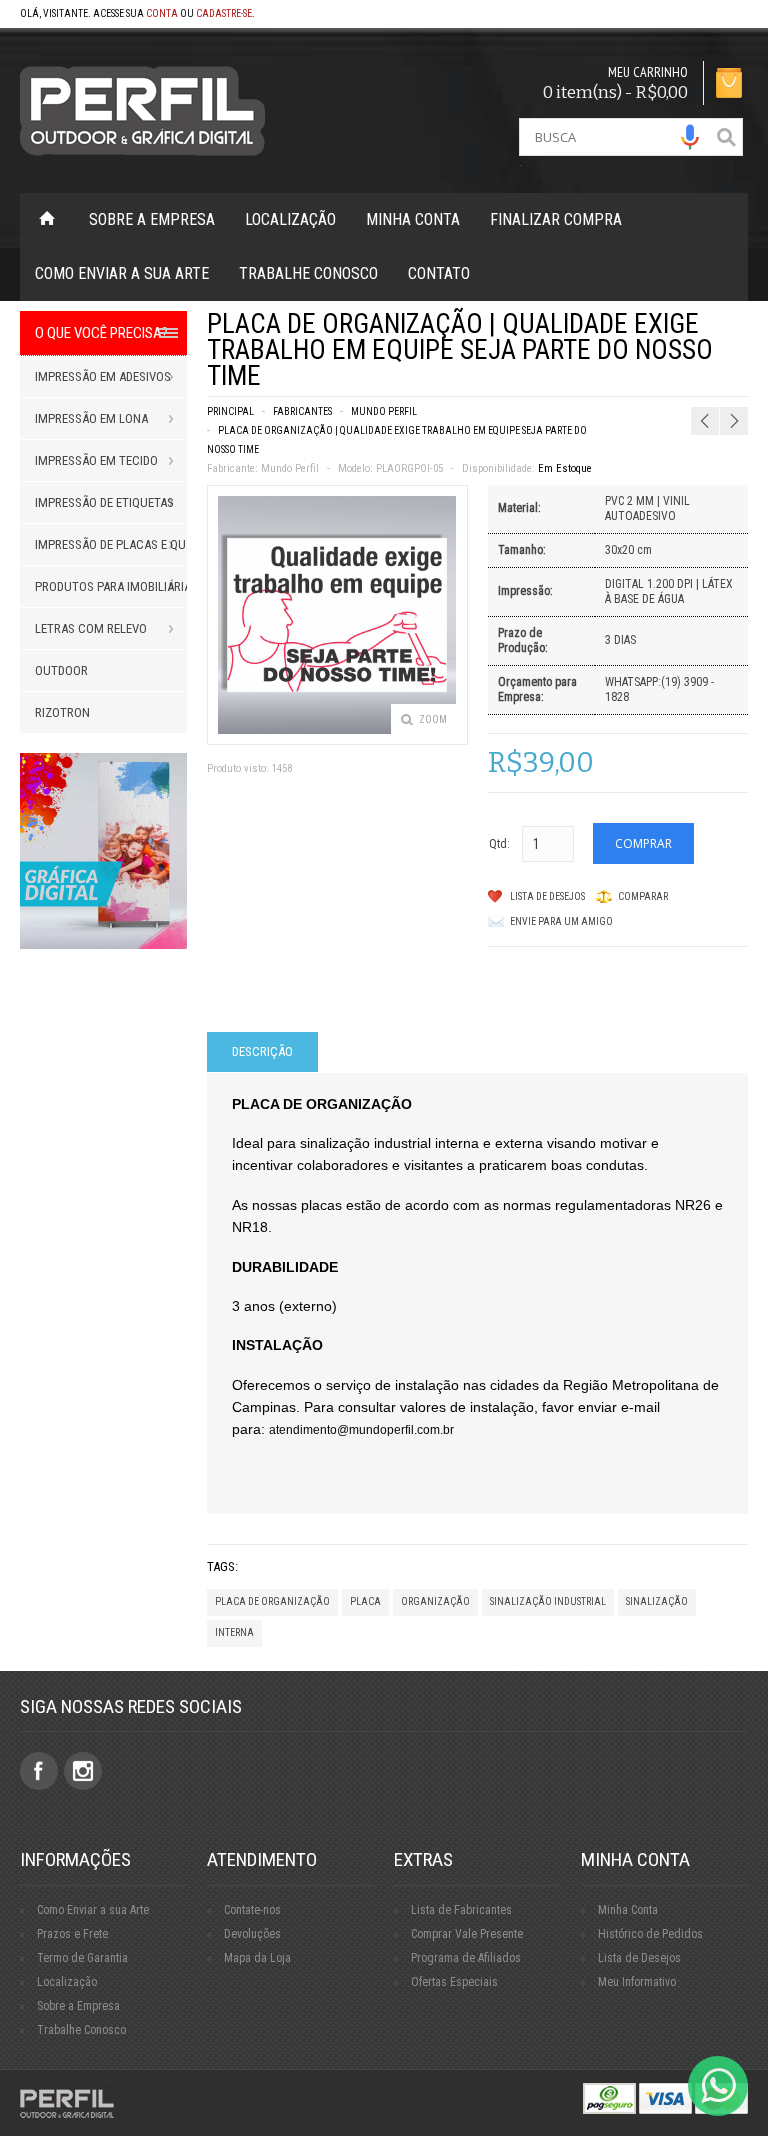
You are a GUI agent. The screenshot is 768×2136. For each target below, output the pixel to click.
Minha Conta (413, 219)
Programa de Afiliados (466, 1958)
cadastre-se (224, 13)
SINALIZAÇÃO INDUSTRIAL (548, 1601)
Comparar (643, 896)
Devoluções (252, 1934)
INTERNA (234, 1632)
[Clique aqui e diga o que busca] (690, 137)
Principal (230, 411)
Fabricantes (302, 411)
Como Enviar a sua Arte (93, 1910)
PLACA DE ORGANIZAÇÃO (272, 1601)
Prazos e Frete (72, 1934)
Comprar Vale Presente (467, 1934)
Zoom (433, 719)
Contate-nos (252, 1910)
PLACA (365, 1601)
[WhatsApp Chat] (718, 2086)
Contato (439, 273)
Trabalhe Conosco (308, 273)
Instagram (83, 1771)
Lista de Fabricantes (461, 1910)
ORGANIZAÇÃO (435, 1601)
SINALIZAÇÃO (657, 1601)
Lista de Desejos (547, 896)
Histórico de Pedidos (650, 1934)
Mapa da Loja (257, 1958)
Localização (290, 219)
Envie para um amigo (561, 921)
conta (162, 13)
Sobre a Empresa (152, 219)
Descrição (262, 1051)
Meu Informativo (637, 1982)
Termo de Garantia (82, 1958)
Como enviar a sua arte (122, 273)
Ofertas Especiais (454, 1982)
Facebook (39, 1771)
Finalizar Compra (556, 219)
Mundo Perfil (384, 411)
